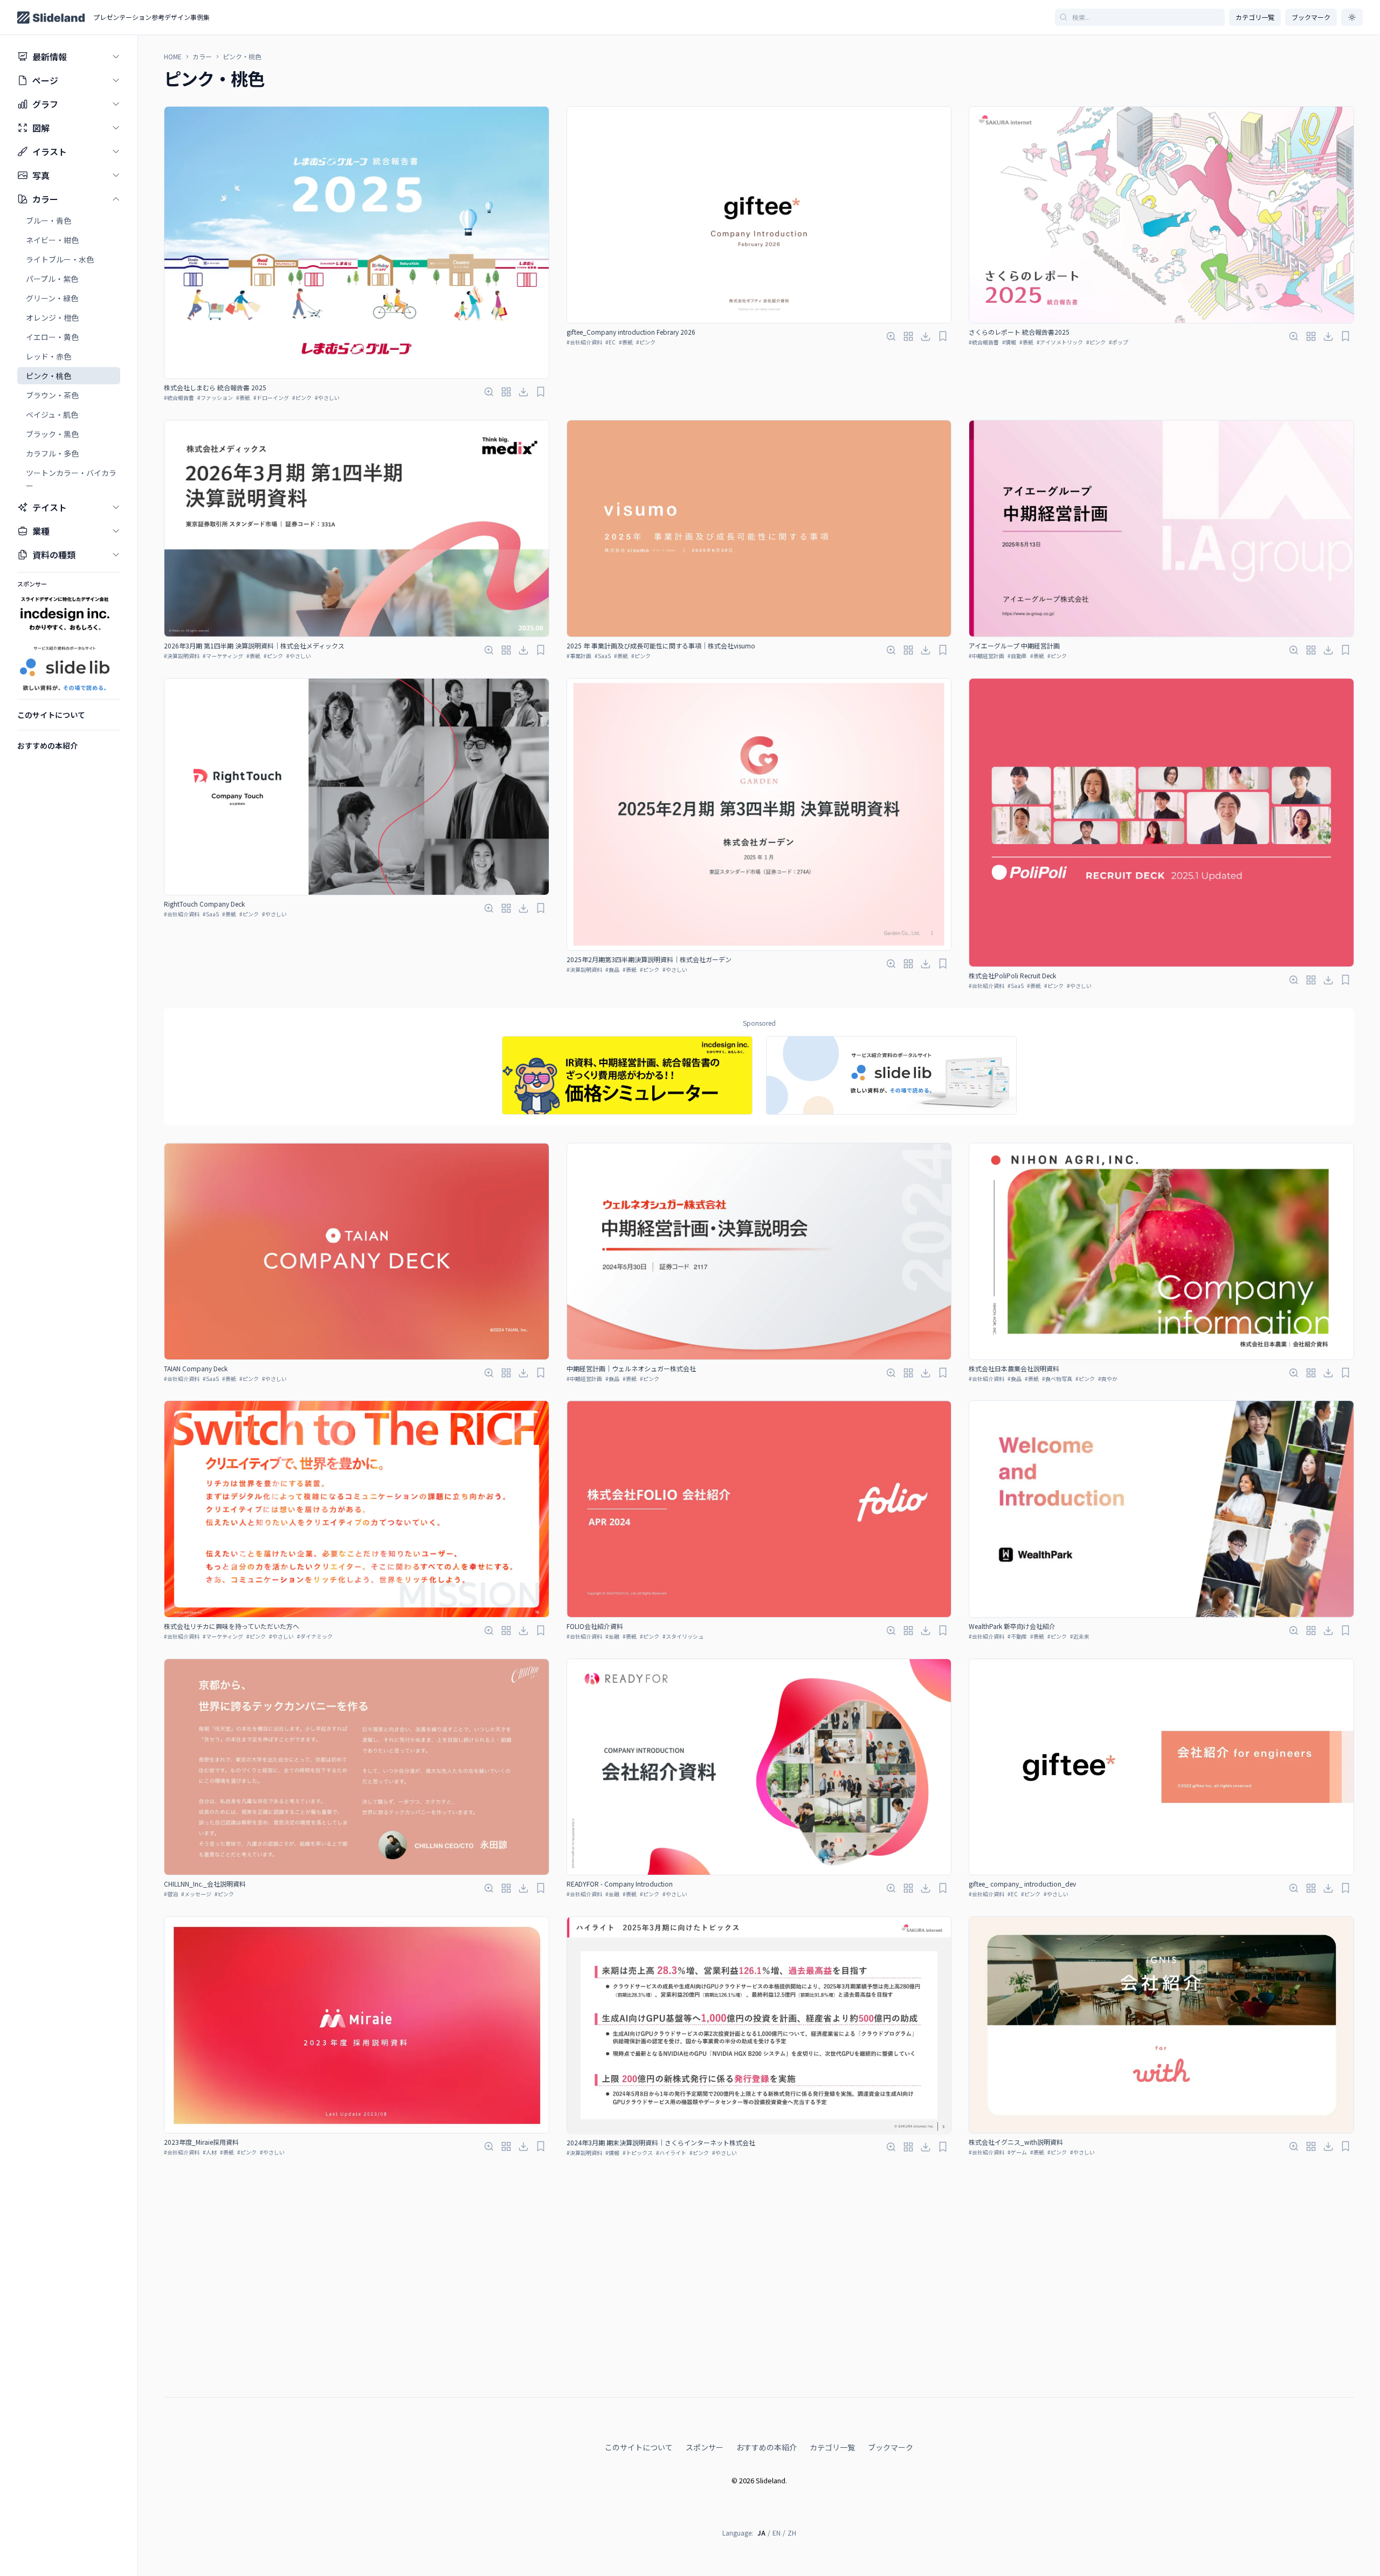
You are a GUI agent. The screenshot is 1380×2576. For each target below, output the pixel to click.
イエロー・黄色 (52, 337)
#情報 (1009, 342)
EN (777, 2533)
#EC (610, 342)
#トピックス (638, 2153)
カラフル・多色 (52, 453)
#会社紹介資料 (584, 342)
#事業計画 (579, 656)
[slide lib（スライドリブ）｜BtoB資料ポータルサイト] (891, 1076)
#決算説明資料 (182, 656)
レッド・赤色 (49, 356)
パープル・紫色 (52, 279)
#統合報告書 (179, 398)
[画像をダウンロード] (523, 392)
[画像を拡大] (489, 392)
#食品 (612, 969)
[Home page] (51, 18)
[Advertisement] (759, 2362)
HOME (173, 57)
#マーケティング (223, 656)
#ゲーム (1017, 2152)
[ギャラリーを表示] (506, 392)
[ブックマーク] (541, 392)
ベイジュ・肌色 (52, 415)
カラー (202, 57)
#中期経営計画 (986, 656)
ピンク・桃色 (49, 376)
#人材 (210, 2152)
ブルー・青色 (49, 220)
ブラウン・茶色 (52, 395)
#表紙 (243, 398)
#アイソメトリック (1060, 342)
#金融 (612, 1636)
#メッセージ (196, 1894)
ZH (792, 2533)
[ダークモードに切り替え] (1352, 17)
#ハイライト (671, 2153)
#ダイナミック (315, 1636)
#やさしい (327, 398)
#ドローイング (271, 398)
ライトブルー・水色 (60, 259)
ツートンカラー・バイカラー (71, 479)
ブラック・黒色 (52, 434)
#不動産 (1017, 1636)
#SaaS (603, 656)
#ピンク (302, 398)
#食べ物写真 (1057, 1379)
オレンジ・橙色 (52, 317)
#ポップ (1119, 342)
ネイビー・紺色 (52, 240)
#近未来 (1080, 1636)
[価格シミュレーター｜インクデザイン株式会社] (627, 1076)
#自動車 (1017, 656)
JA (761, 2533)
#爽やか (1108, 1379)
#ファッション (215, 398)
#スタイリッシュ (683, 1636)
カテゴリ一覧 (1255, 17)
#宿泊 (171, 1894)
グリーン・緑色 (52, 298)
